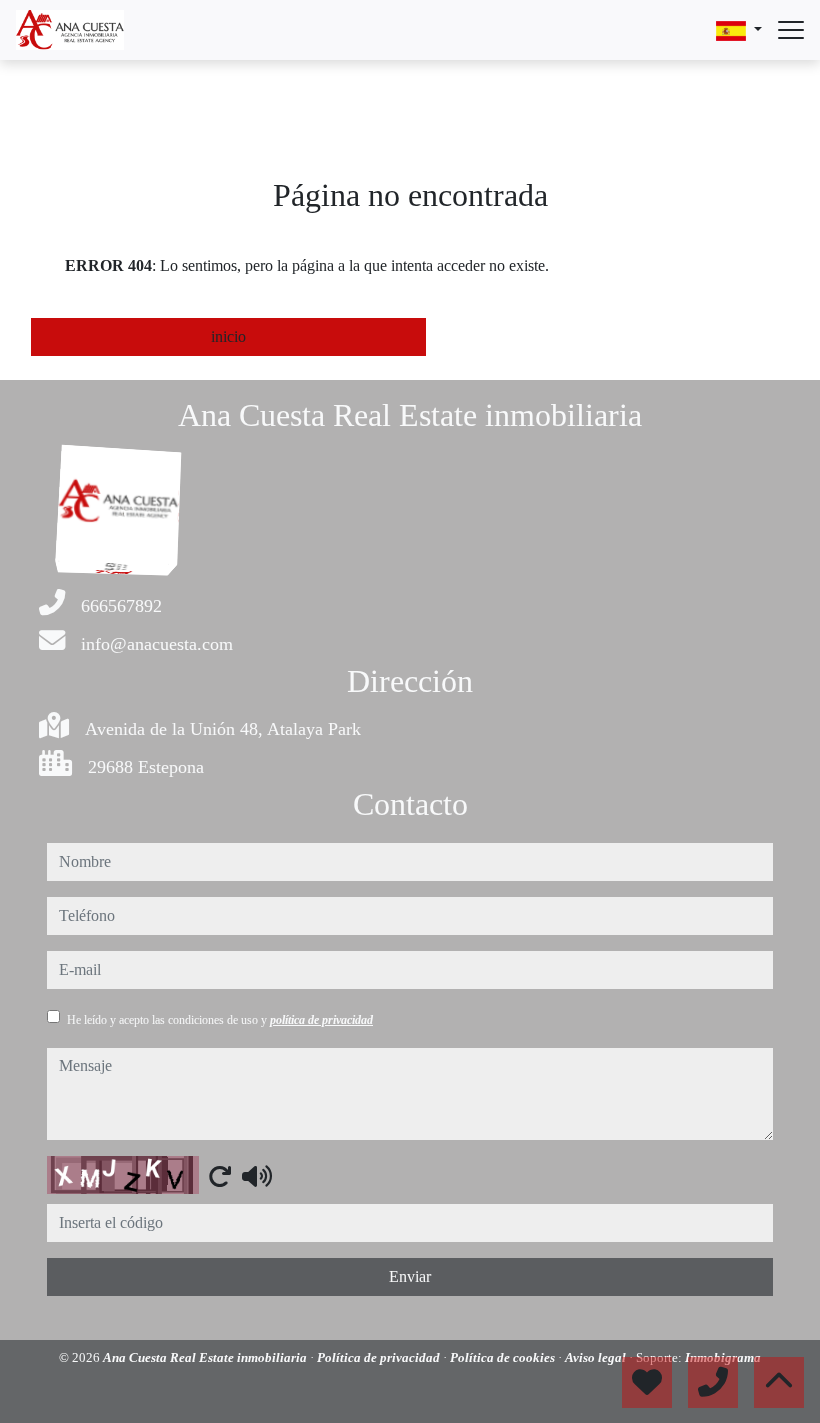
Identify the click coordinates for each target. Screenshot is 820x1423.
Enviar (410, 1276)
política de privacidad (321, 1020)
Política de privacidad (380, 1357)
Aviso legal (597, 1357)
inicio (228, 336)
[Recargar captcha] (220, 1176)
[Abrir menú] (791, 30)
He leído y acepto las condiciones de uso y (220, 1020)
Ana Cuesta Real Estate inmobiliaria (206, 1357)
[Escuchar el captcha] (257, 1176)
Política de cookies (504, 1357)
